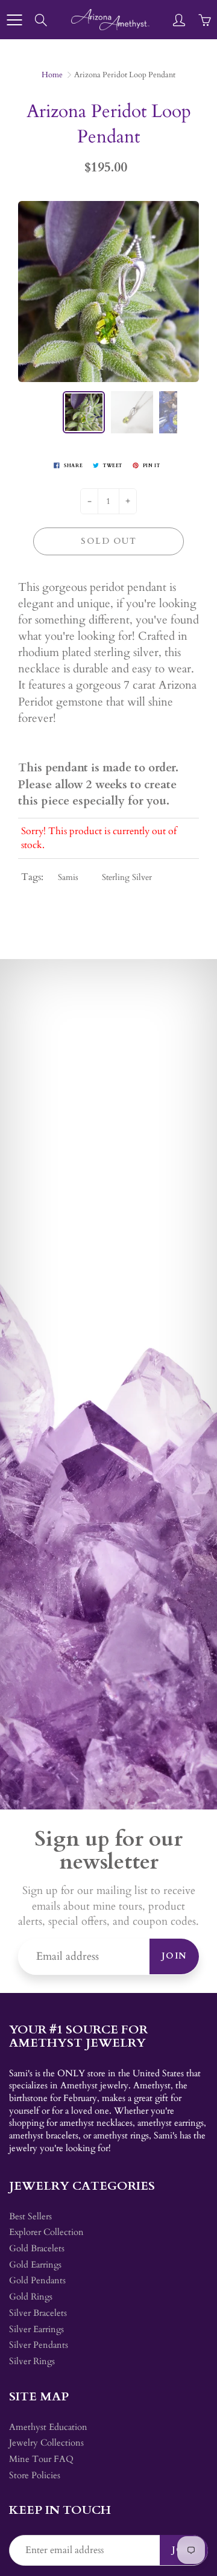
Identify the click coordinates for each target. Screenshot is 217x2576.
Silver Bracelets (38, 2313)
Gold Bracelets (37, 2249)
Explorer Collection (46, 2232)
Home (52, 75)
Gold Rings (31, 2297)
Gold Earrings (35, 2265)
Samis (68, 877)
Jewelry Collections (46, 2443)
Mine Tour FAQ (41, 2459)
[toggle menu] (14, 20)
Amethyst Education (48, 2427)
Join (174, 1956)
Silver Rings (32, 2361)
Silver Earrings (36, 2329)
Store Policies (35, 2476)
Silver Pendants (39, 2345)
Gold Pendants (37, 2281)
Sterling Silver (127, 877)
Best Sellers (30, 2217)
